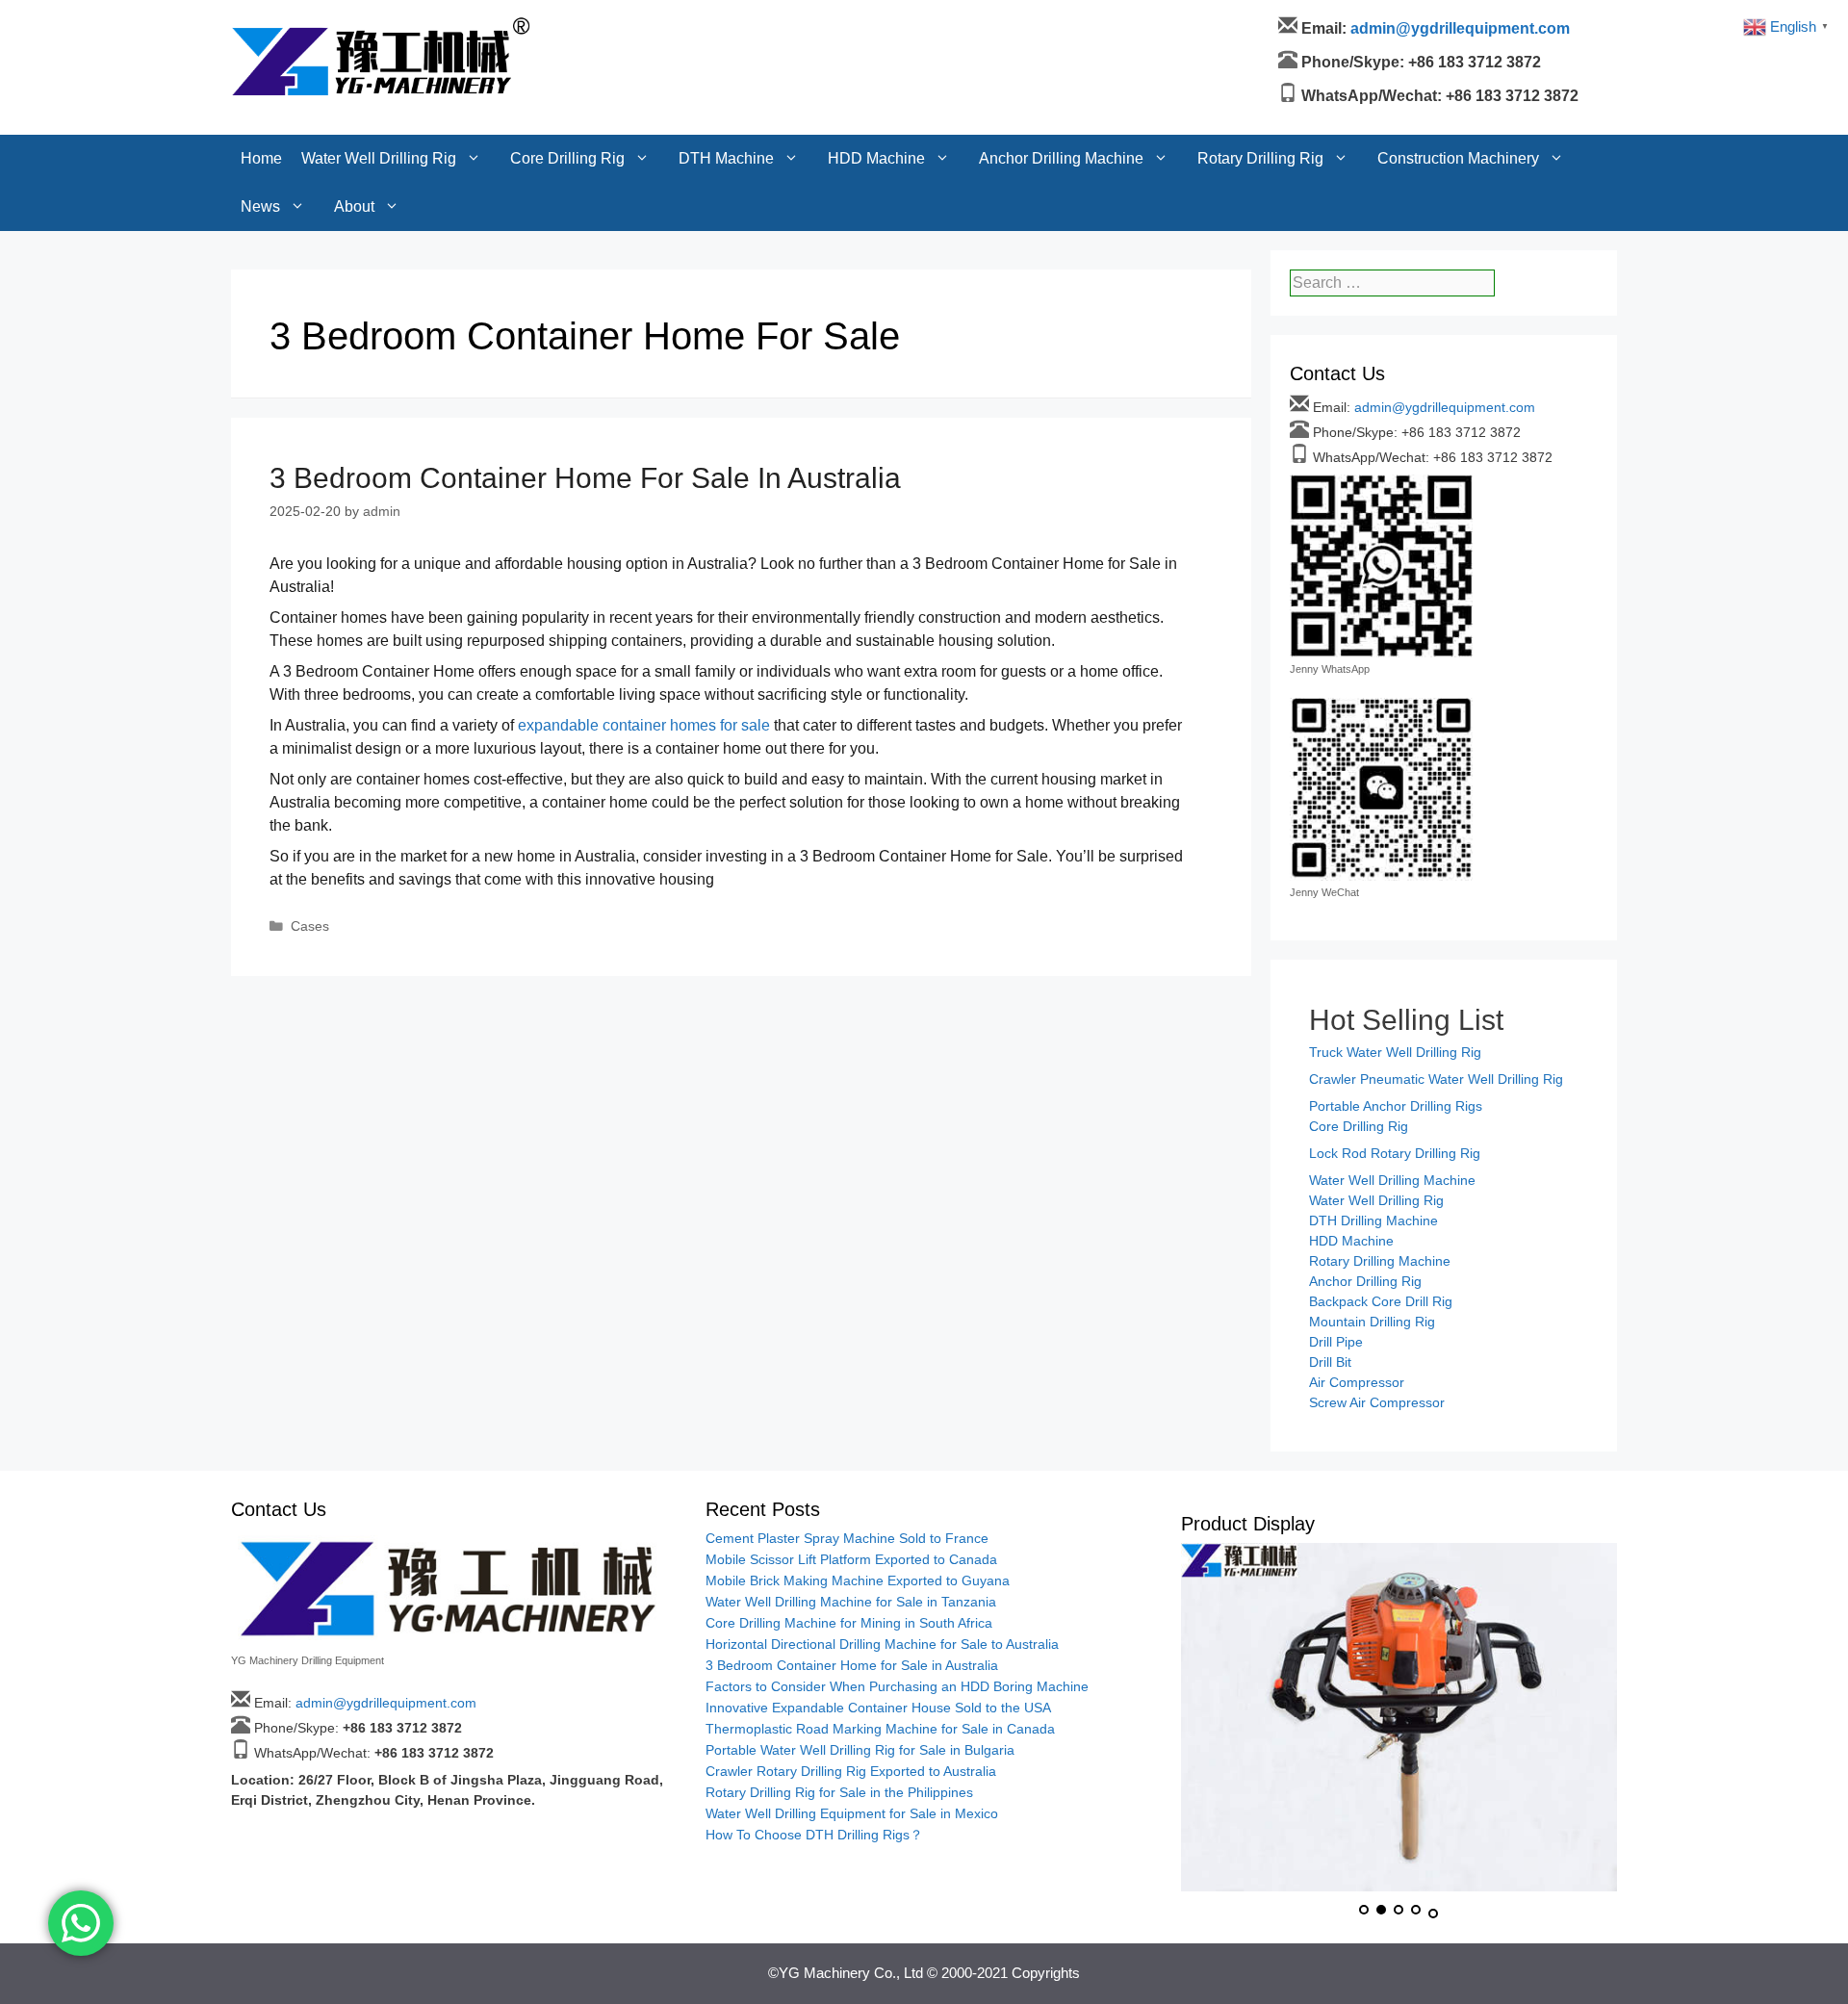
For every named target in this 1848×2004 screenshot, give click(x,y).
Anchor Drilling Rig (1365, 1281)
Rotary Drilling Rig (1260, 24)
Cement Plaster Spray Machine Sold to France (847, 1538)
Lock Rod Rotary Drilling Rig (1395, 1153)
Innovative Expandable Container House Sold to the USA (878, 1708)
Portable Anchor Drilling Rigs (1396, 1106)
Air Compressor (1357, 1382)
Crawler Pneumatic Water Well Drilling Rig (1436, 1079)
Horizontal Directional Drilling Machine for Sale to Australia (882, 1644)
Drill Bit (1330, 1362)
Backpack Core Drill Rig (1381, 1301)
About (354, 72)
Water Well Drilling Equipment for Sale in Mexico (852, 1813)
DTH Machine (726, 24)
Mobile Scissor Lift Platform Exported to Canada (851, 1559)
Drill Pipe (1336, 1342)
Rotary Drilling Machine (1380, 1261)
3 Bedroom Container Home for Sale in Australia (585, 478)
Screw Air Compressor (1377, 1402)
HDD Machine (876, 24)
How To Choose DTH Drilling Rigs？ (814, 1835)
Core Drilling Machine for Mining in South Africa (849, 1623)
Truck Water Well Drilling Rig (1395, 1052)
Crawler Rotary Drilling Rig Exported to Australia (851, 1771)
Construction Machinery (1458, 24)
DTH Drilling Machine (1373, 1220)
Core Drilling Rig (567, 24)
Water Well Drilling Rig (379, 24)
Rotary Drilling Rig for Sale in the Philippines (839, 1792)
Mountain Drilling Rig (1372, 1322)
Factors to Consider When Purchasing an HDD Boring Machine (897, 1686)
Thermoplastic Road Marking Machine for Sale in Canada (880, 1729)
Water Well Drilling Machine (1392, 1180)
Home (261, 24)
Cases (310, 926)
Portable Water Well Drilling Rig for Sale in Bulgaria (860, 1750)
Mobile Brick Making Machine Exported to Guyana (858, 1580)
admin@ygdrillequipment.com (1445, 407)
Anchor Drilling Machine (1061, 24)
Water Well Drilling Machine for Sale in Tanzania (851, 1602)
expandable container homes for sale (644, 725)
